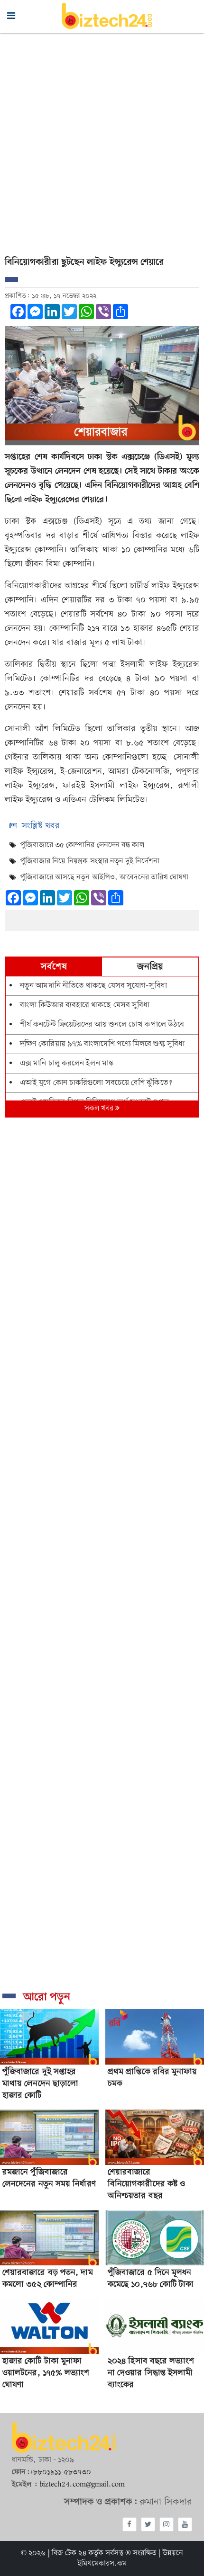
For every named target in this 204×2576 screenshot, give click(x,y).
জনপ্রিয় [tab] (150, 967)
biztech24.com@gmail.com (82, 2485)
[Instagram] (167, 2524)
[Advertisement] (102, 140)
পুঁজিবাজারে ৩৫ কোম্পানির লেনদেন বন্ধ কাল (82, 845)
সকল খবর (100, 1109)
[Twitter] (148, 2524)
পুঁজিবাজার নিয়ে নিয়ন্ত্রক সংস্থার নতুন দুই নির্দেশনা (90, 861)
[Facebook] (130, 2524)
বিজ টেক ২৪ (69, 2553)
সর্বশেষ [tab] (54, 967)
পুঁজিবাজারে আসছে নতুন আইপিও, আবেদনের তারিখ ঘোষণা (104, 877)
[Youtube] (185, 2524)
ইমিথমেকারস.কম (102, 2564)
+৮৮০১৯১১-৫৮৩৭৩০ (60, 2472)
